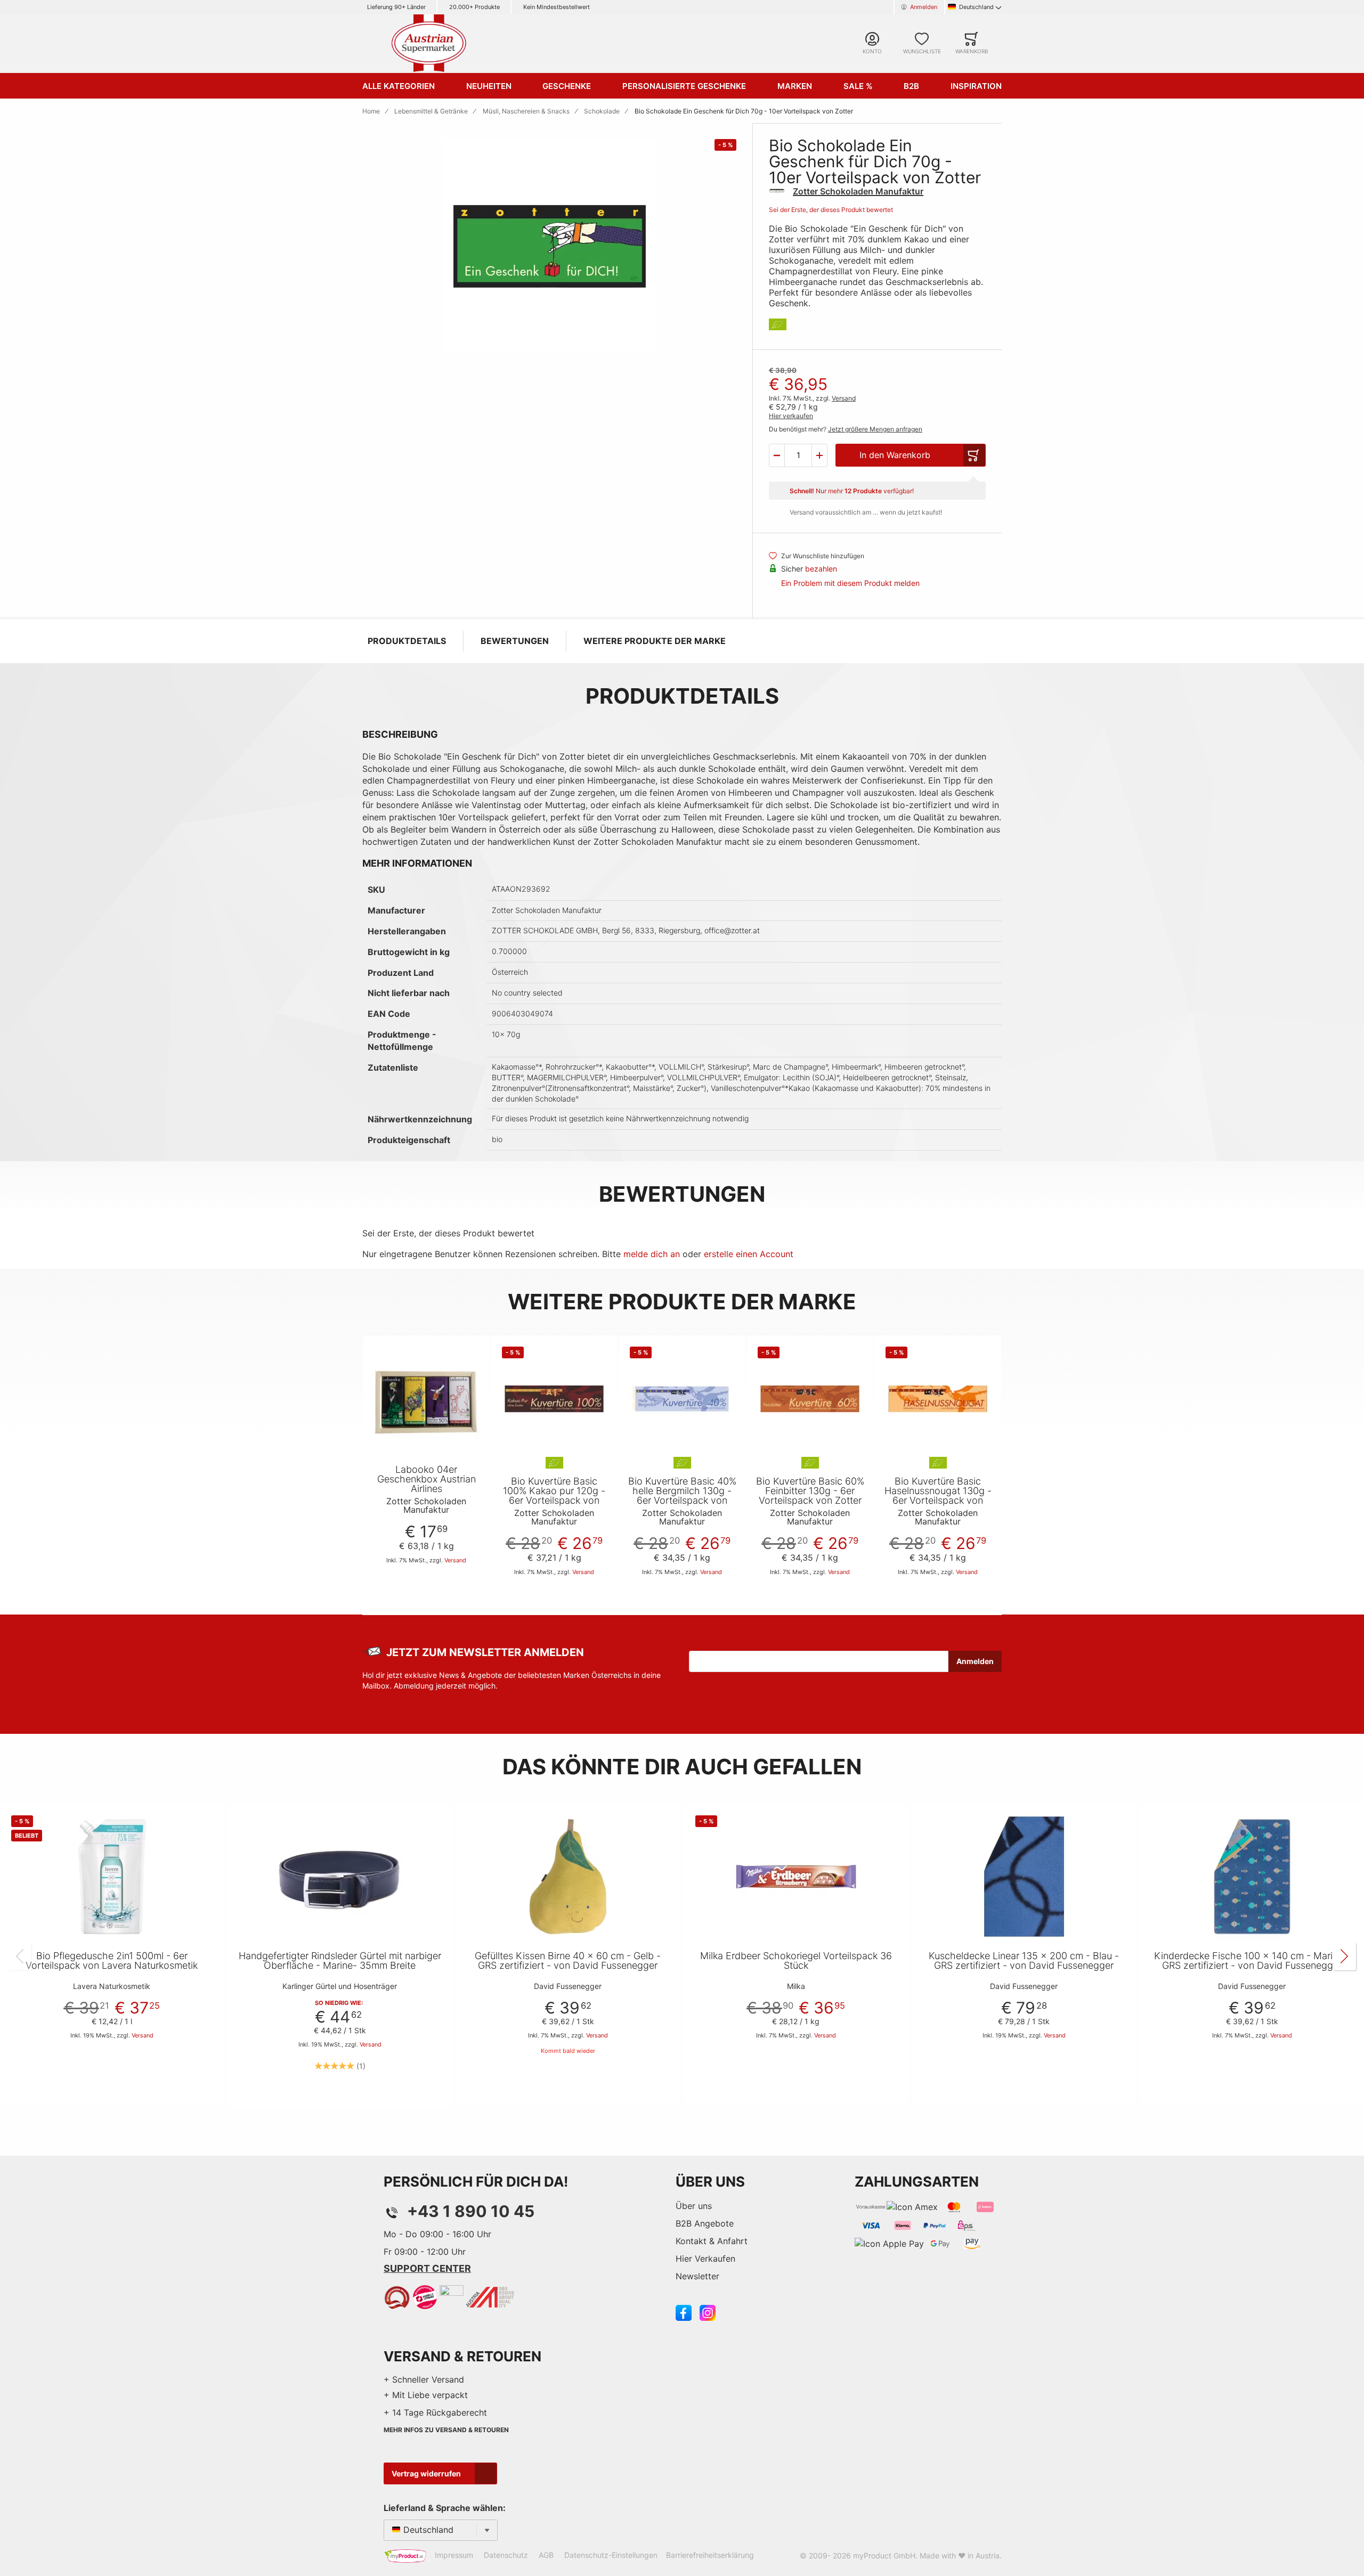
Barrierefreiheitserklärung (710, 2555)
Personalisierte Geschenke (684, 86)
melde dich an (652, 1254)
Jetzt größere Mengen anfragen (875, 429)
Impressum (454, 2555)
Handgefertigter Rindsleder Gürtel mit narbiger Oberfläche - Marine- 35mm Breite (340, 1961)
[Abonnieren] (975, 1661)
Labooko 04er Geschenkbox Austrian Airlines (427, 1479)
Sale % (858, 86)
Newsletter (697, 2276)
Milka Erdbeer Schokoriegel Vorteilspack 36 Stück (796, 1961)
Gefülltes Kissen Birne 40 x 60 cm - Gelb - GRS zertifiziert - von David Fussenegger (568, 1961)
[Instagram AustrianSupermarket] (708, 2312)
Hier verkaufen (791, 416)
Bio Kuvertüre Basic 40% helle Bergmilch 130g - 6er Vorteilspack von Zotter (682, 1496)
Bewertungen (515, 641)
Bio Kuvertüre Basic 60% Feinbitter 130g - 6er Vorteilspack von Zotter (810, 1491)
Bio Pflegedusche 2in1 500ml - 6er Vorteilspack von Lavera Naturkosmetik (112, 1961)
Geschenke (567, 86)
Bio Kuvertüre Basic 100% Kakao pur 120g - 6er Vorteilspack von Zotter (554, 1496)
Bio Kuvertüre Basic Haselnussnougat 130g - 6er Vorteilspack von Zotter (938, 1496)
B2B (911, 86)
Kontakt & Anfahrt (712, 2241)
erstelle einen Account (749, 1254)
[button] (777, 455)
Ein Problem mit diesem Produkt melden (850, 583)
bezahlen (821, 569)
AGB (546, 2555)
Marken (795, 86)
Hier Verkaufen (705, 2259)
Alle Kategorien (399, 86)
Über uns (694, 2206)
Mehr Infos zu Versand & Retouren (446, 2430)
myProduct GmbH (884, 2555)
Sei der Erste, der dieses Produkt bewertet (831, 210)
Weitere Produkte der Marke (655, 641)
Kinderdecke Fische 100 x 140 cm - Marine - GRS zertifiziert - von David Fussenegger (1252, 1961)
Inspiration (976, 86)
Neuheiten (489, 86)
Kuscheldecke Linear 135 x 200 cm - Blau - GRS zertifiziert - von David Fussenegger (1024, 1961)
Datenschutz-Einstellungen (611, 2555)
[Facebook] (684, 2312)
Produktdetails (407, 641)
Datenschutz (506, 2555)
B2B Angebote (705, 2223)
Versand (844, 398)
